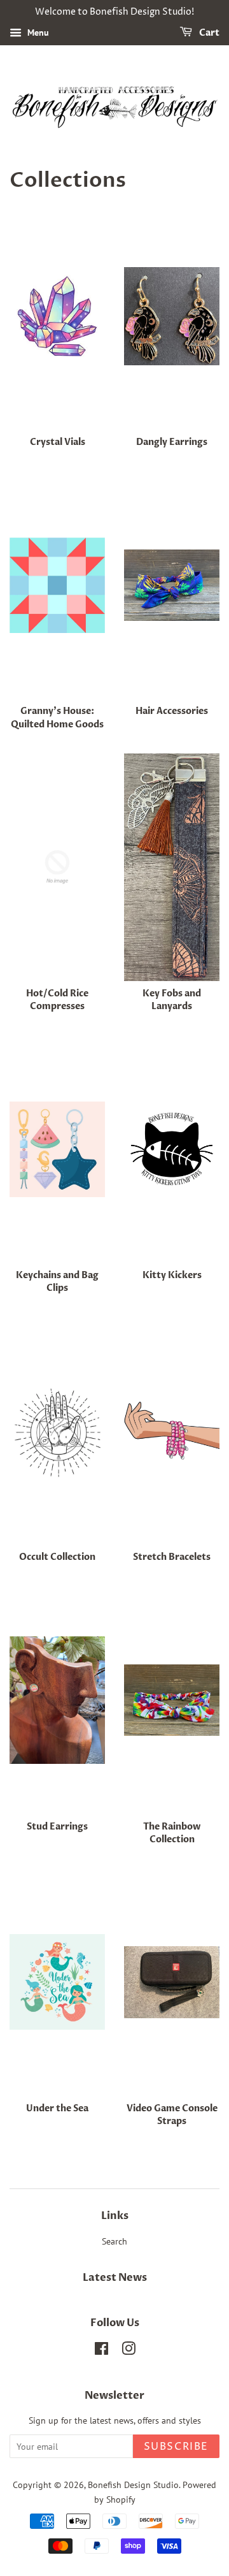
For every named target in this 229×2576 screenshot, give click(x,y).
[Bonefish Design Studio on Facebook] (101, 2351)
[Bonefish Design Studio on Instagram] (128, 2351)
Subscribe (176, 2447)
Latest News (115, 2278)
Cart (208, 33)
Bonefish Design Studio (133, 2485)
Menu (37, 33)
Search (114, 2241)
